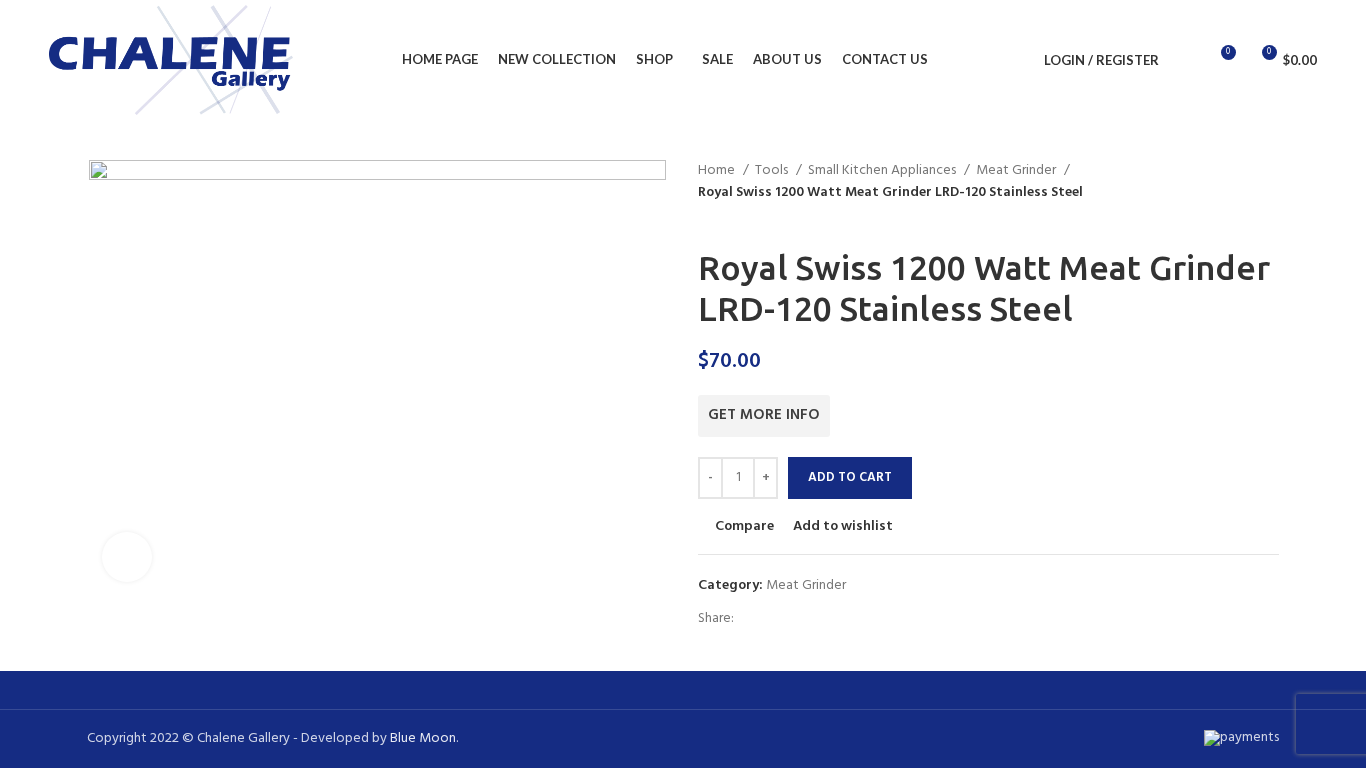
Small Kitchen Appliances (883, 171)
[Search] (1185, 60)
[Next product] (748, 215)
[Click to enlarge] (127, 557)
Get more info (764, 415)
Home (718, 171)
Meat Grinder (1017, 171)
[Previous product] (708, 215)
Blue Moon (423, 738)
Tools (773, 171)
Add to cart (850, 477)
